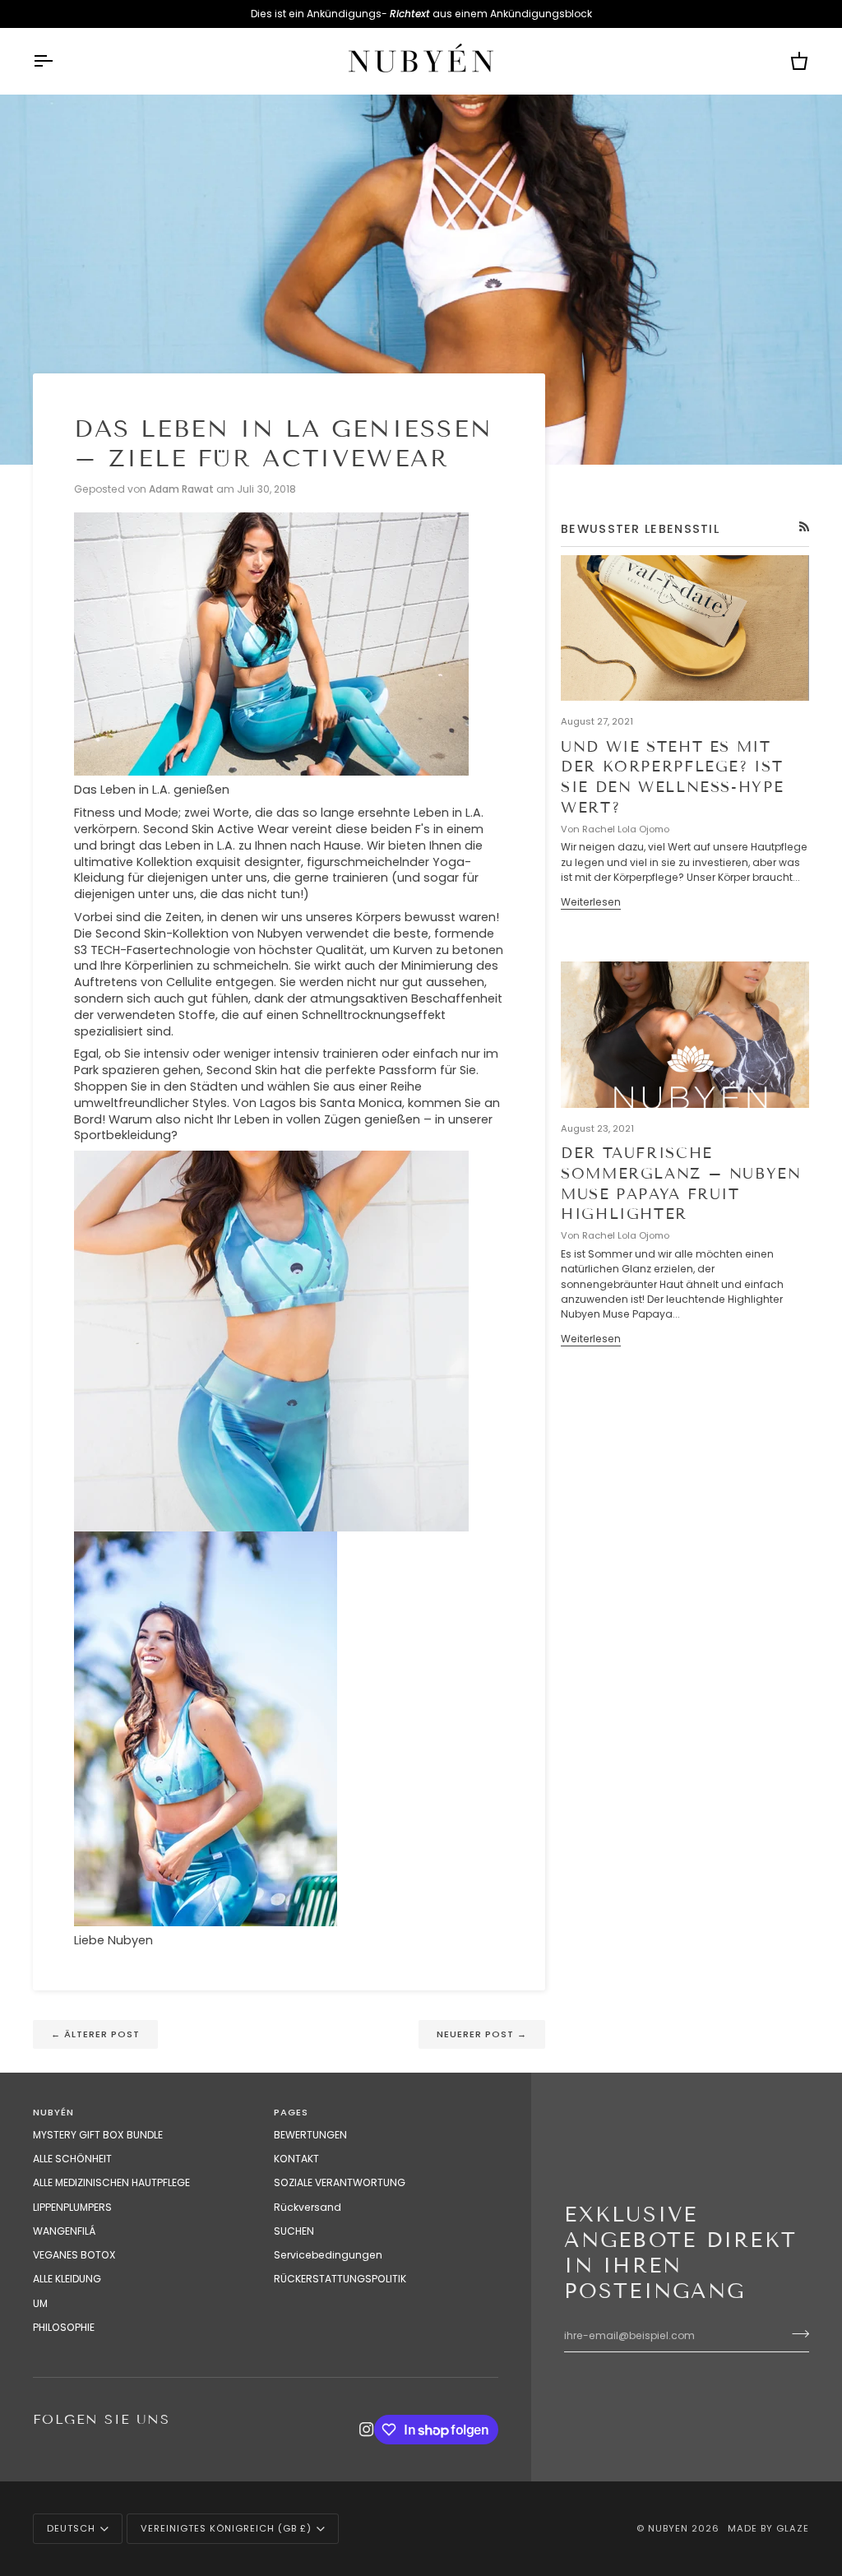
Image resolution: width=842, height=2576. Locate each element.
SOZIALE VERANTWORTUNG (340, 2182)
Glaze (793, 2528)
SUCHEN (294, 2231)
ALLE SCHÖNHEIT (72, 2159)
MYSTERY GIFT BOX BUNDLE (98, 2135)
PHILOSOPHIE (64, 2327)
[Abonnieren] (796, 2333)
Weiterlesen (591, 902)
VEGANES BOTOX (74, 2255)
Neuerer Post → (482, 2034)
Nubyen (668, 2528)
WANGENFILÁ (64, 2231)
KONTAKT (296, 2159)
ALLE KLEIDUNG (67, 2279)
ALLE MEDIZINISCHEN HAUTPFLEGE (111, 2182)
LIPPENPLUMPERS (72, 2207)
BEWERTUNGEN (310, 2135)
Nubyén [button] (53, 2112)
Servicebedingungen (328, 2255)
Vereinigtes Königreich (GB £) (226, 2528)
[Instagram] (367, 2430)
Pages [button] (291, 2112)
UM (40, 2303)
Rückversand (308, 2207)
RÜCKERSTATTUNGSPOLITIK (340, 2279)
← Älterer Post (95, 2034)
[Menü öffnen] (58, 61)
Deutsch (71, 2528)
